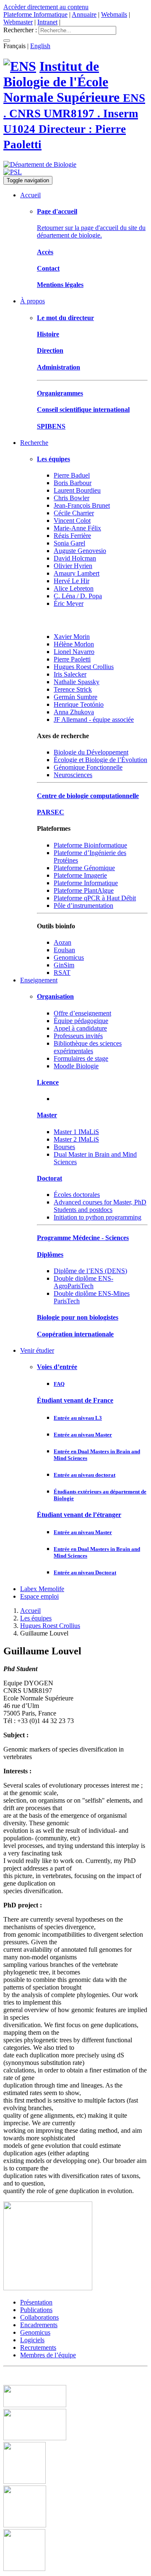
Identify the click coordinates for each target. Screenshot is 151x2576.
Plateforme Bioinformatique (90, 845)
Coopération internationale (75, 1334)
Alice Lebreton (74, 588)
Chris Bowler (72, 498)
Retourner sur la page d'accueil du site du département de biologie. (91, 231)
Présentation (36, 2302)
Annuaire (84, 14)
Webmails (114, 14)
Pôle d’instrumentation (83, 906)
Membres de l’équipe (48, 2355)
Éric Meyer (69, 603)
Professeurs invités (78, 1036)
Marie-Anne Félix (77, 528)
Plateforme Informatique (35, 14)
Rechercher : (20, 30)
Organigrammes (60, 393)
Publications (36, 2310)
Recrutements (38, 2347)
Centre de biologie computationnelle (88, 796)
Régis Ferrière (72, 536)
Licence (48, 1082)
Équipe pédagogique (81, 1021)
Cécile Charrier (74, 513)
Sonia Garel (69, 543)
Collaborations (39, 2317)
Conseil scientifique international (83, 410)
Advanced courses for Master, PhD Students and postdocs (100, 1206)
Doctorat (49, 1178)
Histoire (48, 334)
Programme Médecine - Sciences (83, 1238)
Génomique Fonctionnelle (88, 767)
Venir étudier (37, 1350)
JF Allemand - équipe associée (94, 720)
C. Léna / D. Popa (78, 596)
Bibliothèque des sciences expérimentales (88, 1047)
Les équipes (53, 459)
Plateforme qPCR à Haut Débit (95, 898)
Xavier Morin (72, 637)
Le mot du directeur (65, 318)
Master (47, 1115)
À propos (33, 301)
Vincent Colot (72, 521)
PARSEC (51, 812)
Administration (59, 367)
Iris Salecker (70, 674)
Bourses (64, 1147)
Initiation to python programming (98, 1217)
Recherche (34, 443)
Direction (50, 350)
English (40, 46)
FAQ (59, 1384)
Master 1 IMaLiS (76, 1132)
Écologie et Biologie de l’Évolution (100, 760)
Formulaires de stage (81, 1058)
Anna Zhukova (74, 712)
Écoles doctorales (77, 1195)
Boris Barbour (73, 483)
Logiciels (32, 2340)
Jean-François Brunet (82, 505)
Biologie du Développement (91, 752)
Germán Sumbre (75, 697)
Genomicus (35, 2332)
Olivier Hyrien (73, 566)
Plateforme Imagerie (80, 875)
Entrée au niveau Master (83, 1435)
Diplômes (50, 1254)
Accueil (30, 195)
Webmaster (18, 22)
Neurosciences (73, 775)
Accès (45, 252)
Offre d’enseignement (82, 1013)
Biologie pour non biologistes (78, 1317)
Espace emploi (39, 1596)
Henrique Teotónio (79, 704)
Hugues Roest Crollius (84, 667)
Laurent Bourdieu (77, 490)
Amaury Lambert (77, 573)
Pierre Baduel (72, 475)
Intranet (47, 22)
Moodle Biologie (76, 1066)
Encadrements (39, 2325)
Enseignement (39, 980)
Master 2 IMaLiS (76, 1139)
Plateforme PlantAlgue (84, 890)
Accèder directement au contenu (46, 7)
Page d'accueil (57, 211)
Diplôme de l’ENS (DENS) (90, 1271)
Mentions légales (60, 285)
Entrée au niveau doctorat (85, 1475)
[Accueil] (20, 66)
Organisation (55, 996)
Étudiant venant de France (75, 1400)
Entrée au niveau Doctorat (85, 1572)
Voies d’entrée (57, 1367)
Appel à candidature (80, 1028)
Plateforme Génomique (84, 868)
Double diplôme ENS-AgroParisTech (83, 1282)
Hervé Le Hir (72, 581)
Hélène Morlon (74, 644)
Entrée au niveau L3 (78, 1418)
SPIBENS (51, 426)
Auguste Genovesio (80, 551)
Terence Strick (73, 689)
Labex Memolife (42, 1589)
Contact (48, 268)
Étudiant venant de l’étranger (79, 1515)
